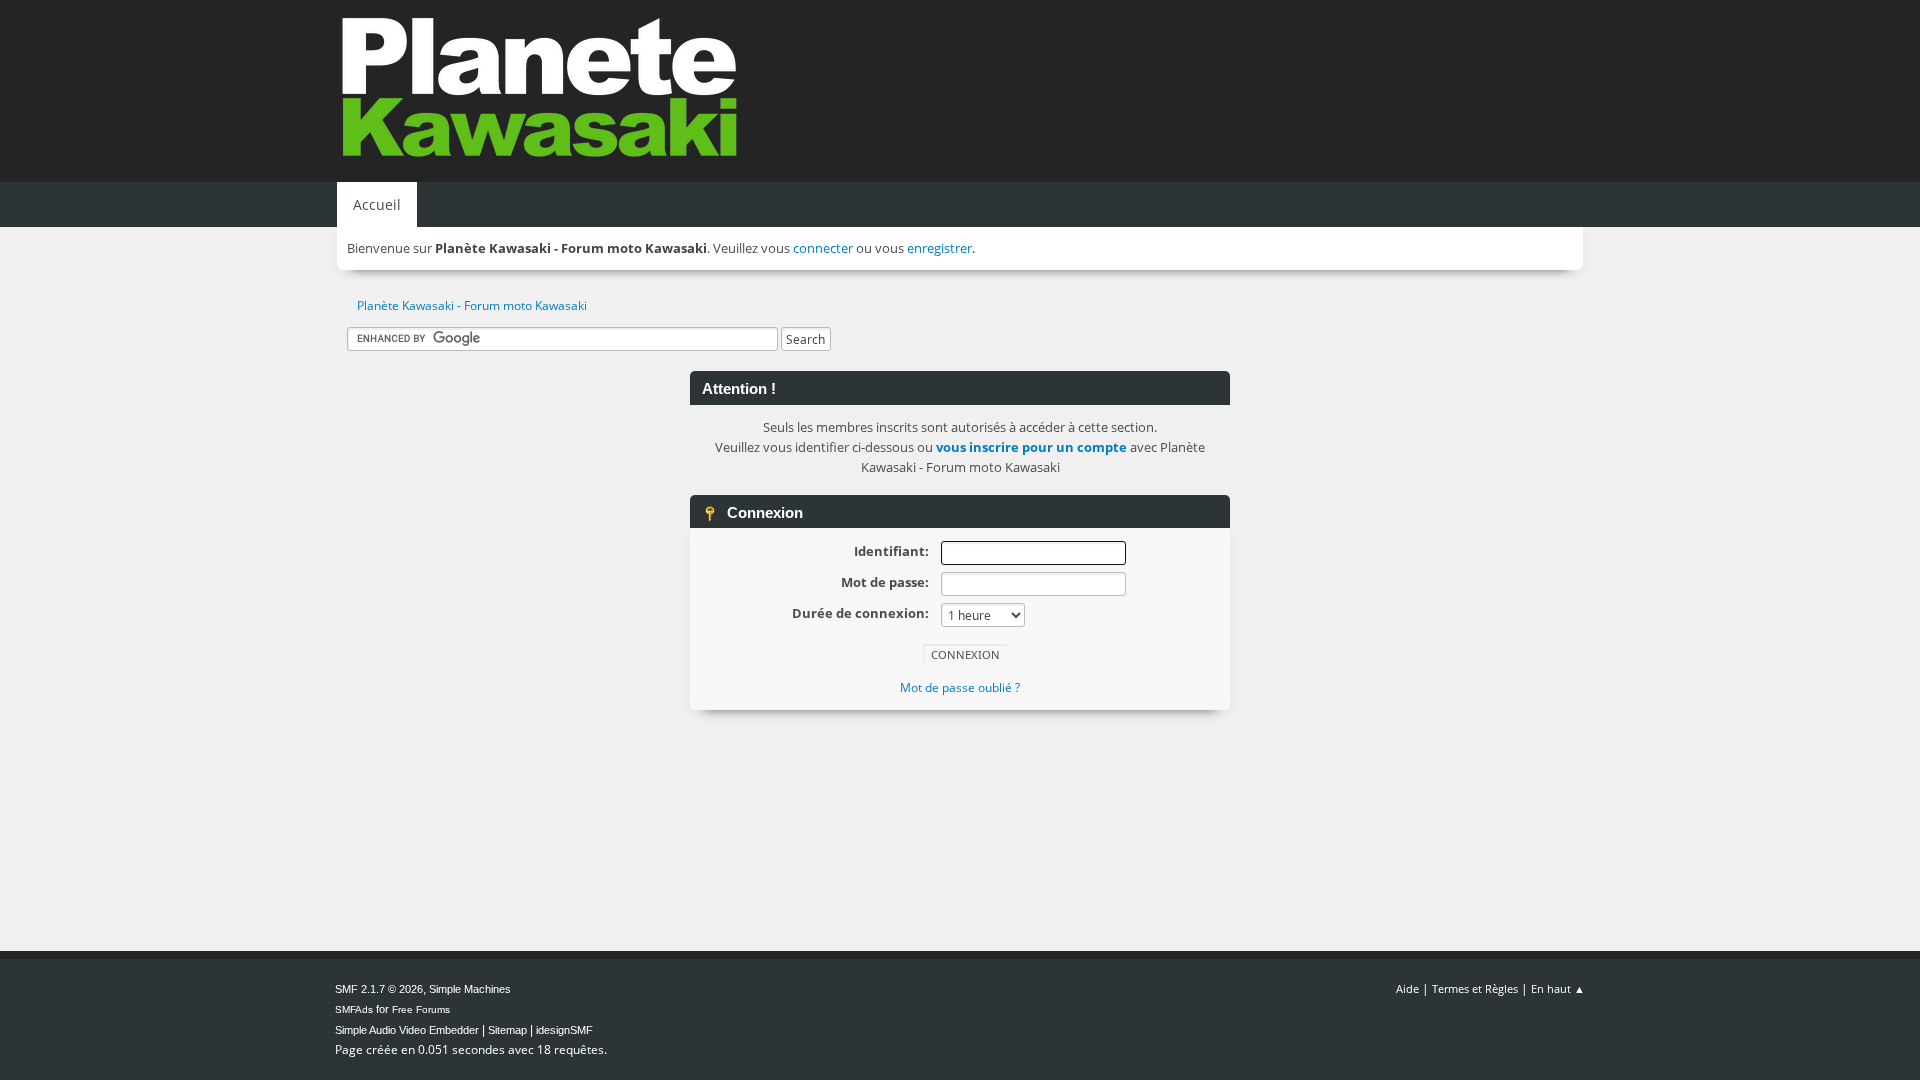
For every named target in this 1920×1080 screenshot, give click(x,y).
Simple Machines (470, 989)
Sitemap (507, 1030)
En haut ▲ (1558, 988)
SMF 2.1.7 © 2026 (379, 989)
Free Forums (421, 1009)
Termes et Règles (1475, 988)
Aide (1407, 988)
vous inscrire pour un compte (1031, 447)
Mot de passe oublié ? (960, 687)
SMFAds (354, 1009)
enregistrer (939, 248)
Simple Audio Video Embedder (407, 1030)
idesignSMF (564, 1030)
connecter (823, 248)
